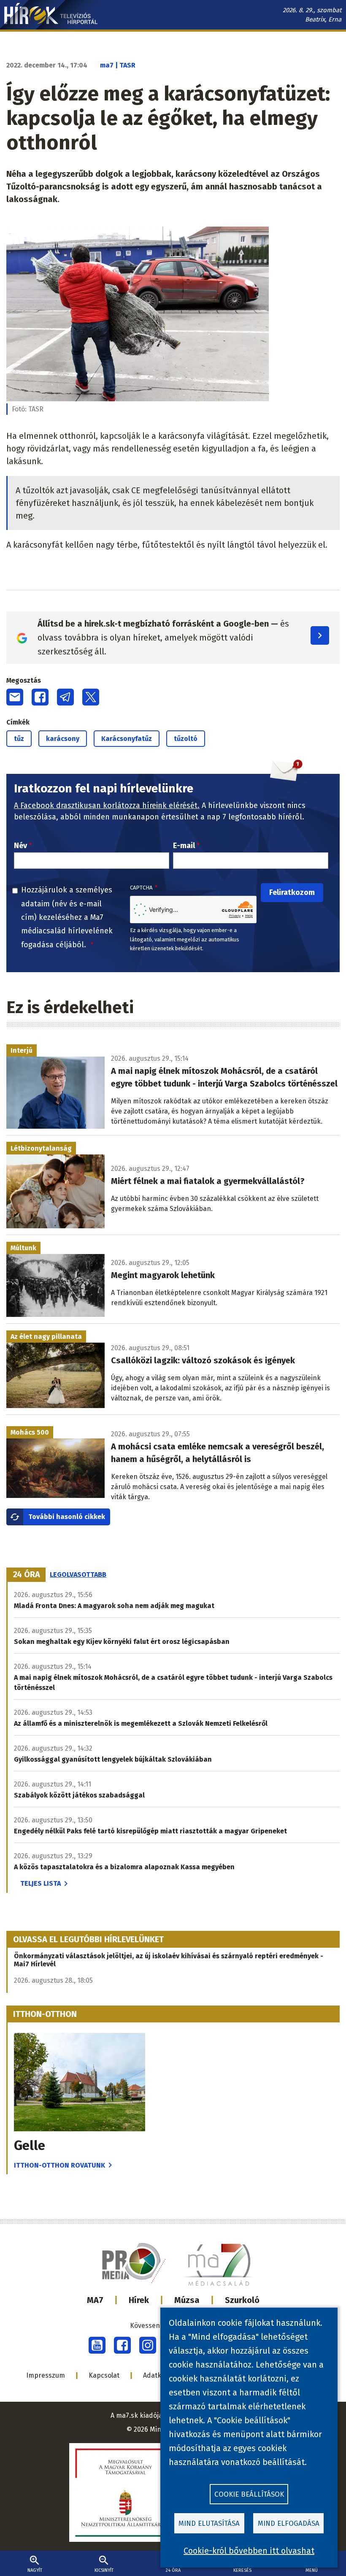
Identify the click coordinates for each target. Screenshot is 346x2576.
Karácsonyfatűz (127, 739)
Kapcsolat (104, 2375)
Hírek (139, 2300)
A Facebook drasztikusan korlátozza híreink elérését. (107, 806)
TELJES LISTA (41, 1883)
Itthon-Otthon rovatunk (59, 2165)
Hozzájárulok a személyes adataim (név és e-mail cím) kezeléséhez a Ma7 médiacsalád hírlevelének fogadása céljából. (67, 917)
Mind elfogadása (289, 2523)
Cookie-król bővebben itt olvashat (249, 2551)
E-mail (184, 846)
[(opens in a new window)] (97, 2345)
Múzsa (187, 2300)
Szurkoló (242, 2300)
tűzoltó (186, 739)
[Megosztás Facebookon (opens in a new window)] (40, 697)
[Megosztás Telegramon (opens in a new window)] (65, 697)
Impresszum (46, 2375)
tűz (19, 739)
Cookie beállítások (249, 2494)
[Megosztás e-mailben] (15, 697)
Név (20, 846)
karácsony (63, 739)
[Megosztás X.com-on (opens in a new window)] (91, 697)
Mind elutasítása (209, 2523)
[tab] (27, 1575)
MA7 (95, 2300)
